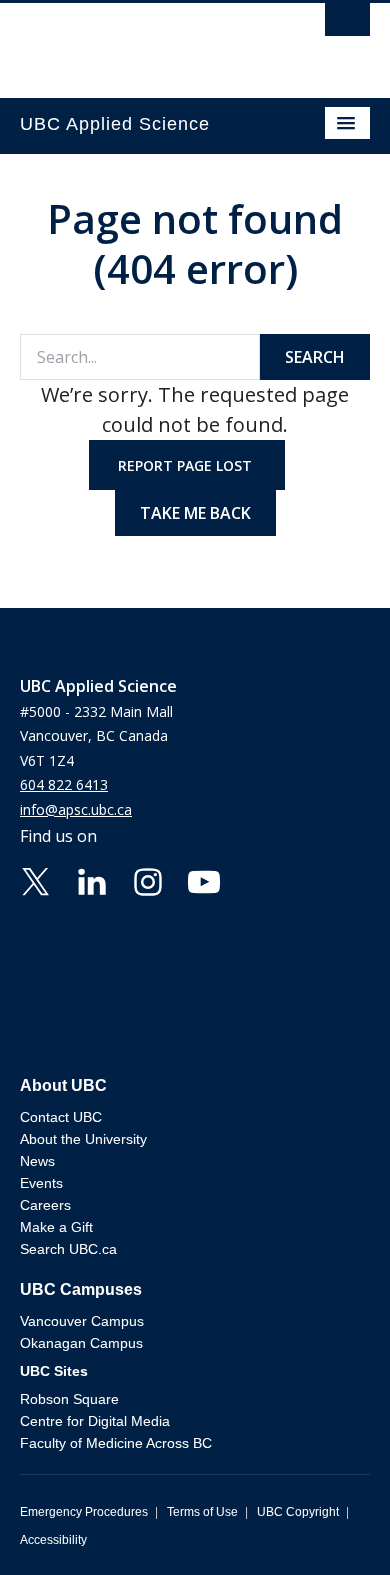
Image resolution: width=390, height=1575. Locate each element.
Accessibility (53, 1540)
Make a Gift (56, 1227)
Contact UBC (61, 1117)
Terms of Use (202, 1512)
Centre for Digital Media (95, 1421)
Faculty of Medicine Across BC (116, 1443)
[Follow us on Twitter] (36, 880)
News (37, 1161)
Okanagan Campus (81, 1343)
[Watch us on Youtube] (204, 880)
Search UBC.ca (68, 1249)
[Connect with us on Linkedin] (92, 880)
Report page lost (187, 465)
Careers (45, 1205)
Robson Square (69, 1399)
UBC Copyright (298, 1512)
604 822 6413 (64, 784)
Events (41, 1183)
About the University (83, 1139)
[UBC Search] (347, 25)
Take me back (195, 513)
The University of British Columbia (142, 41)
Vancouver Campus (82, 1321)
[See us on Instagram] (148, 880)
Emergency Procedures (84, 1512)
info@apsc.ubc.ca (76, 809)
